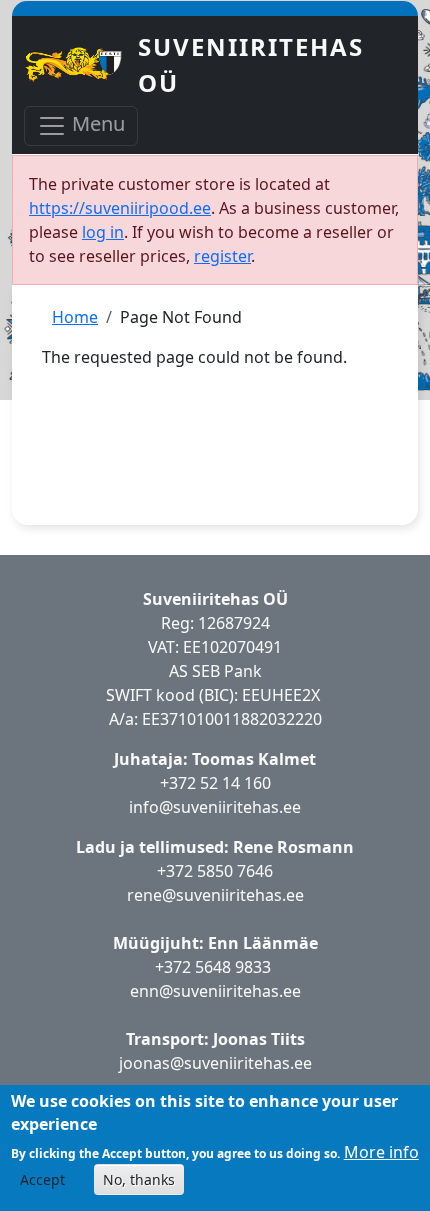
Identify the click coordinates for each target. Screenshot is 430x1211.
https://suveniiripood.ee (120, 208)
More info (381, 1152)
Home (75, 317)
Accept (42, 1179)
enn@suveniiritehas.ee (215, 991)
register (222, 256)
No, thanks (139, 1179)
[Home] (81, 65)
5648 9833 (235, 967)
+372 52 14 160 (215, 783)
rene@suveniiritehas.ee (215, 895)
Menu (96, 123)
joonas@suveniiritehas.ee (215, 1063)
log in (103, 232)
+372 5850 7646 (215, 871)
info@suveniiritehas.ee (215, 807)
